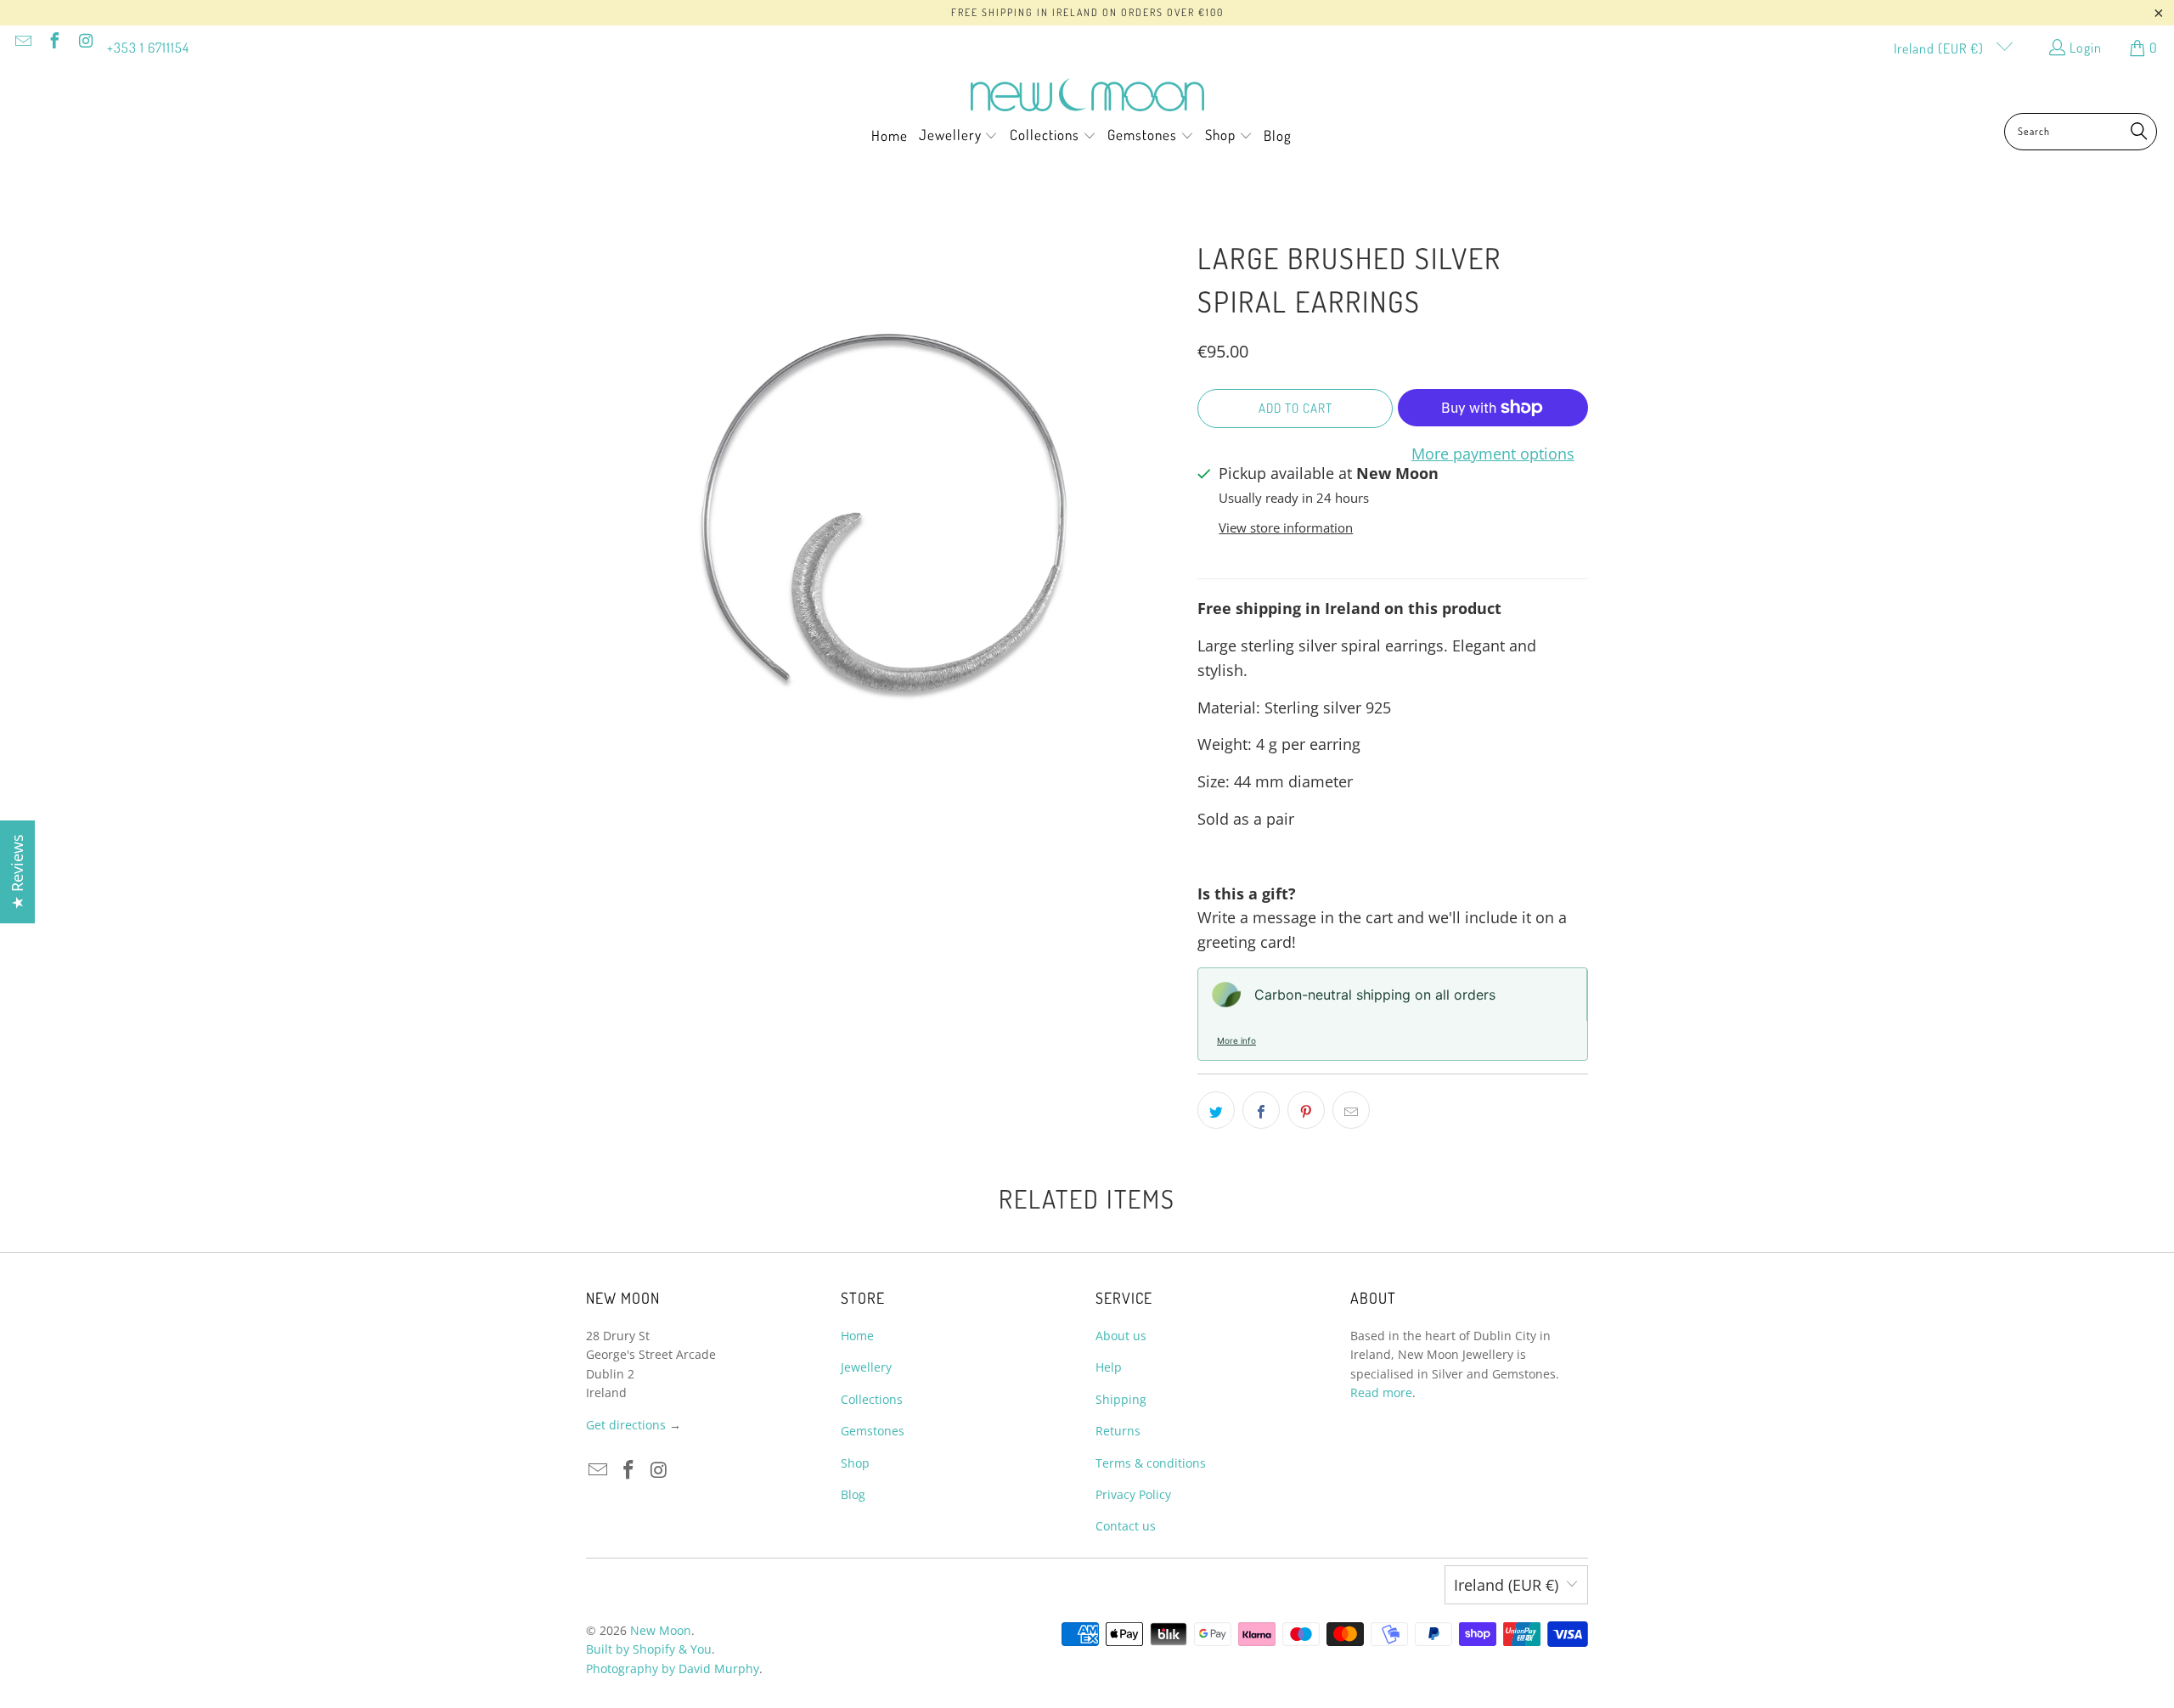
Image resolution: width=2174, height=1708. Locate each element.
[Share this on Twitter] (1216, 1110)
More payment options (1493, 454)
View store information (1286, 527)
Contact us (1126, 1526)
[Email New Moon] (22, 42)
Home (857, 1336)
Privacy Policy (1133, 1494)
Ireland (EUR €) (1940, 48)
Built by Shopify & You (649, 1649)
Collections (872, 1399)
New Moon (661, 1630)
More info (1236, 1040)
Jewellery (866, 1367)
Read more (1381, 1392)
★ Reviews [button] (17, 872)
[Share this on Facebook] (1261, 1110)
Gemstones (873, 1431)
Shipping (1121, 1399)
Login (2086, 48)
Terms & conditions (1151, 1463)
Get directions (626, 1425)
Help (1109, 1367)
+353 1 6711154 (148, 48)
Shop (855, 1463)
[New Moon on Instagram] (85, 42)
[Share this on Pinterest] (1306, 1110)
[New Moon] (1087, 96)
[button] (959, 137)
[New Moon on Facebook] (54, 42)
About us (1121, 1336)
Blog (853, 1494)
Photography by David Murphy (673, 1669)
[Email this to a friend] (1351, 1110)
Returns (1118, 1431)
